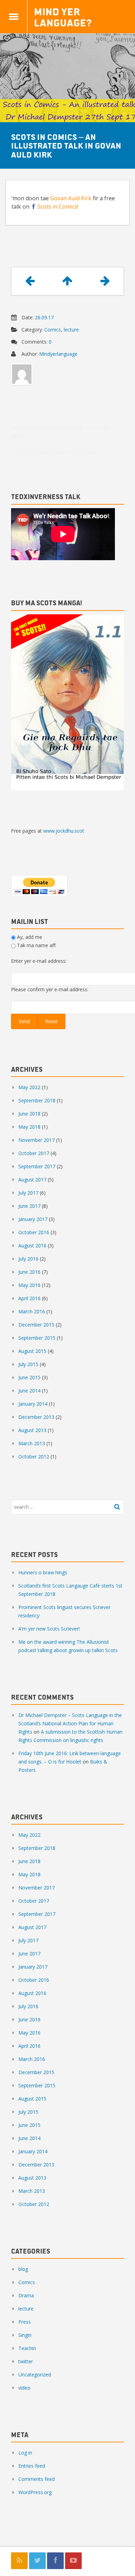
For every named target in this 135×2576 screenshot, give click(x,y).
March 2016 (32, 1311)
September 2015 (37, 1338)
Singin (25, 2335)
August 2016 (32, 1245)
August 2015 (32, 1351)
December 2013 (36, 1417)
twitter (26, 2361)
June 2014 (29, 1391)
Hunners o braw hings (43, 1572)
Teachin (27, 2348)
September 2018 (37, 1100)
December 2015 (36, 1325)
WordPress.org (35, 2492)
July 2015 (28, 1364)
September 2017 (37, 1166)
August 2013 (32, 1430)
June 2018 (29, 1114)
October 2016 (34, 1232)
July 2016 (28, 1259)
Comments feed (37, 2479)
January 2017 (33, 1219)
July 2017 (28, 1193)
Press (25, 2322)
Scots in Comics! (58, 207)
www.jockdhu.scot (64, 831)
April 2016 (29, 1298)
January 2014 (33, 1404)
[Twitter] (37, 2561)
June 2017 (29, 1206)
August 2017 (32, 1180)
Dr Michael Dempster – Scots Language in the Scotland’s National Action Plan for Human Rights (70, 1723)
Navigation (14, 17)
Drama (26, 2295)
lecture (71, 330)
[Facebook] (55, 2561)
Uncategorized (35, 2375)
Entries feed (32, 2466)
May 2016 (29, 1285)
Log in (25, 2453)
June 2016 (29, 1272)
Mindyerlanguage (58, 354)
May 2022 (29, 1087)
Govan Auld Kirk (71, 198)
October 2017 (34, 1153)
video (24, 2388)
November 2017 (37, 1140)
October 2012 (34, 1457)
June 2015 (29, 1377)
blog (23, 2269)
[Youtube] (73, 2561)
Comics (53, 330)
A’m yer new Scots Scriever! (49, 1629)
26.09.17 (44, 317)
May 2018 (29, 1127)
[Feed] (19, 2561)
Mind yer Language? (63, 17)
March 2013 (32, 1443)
